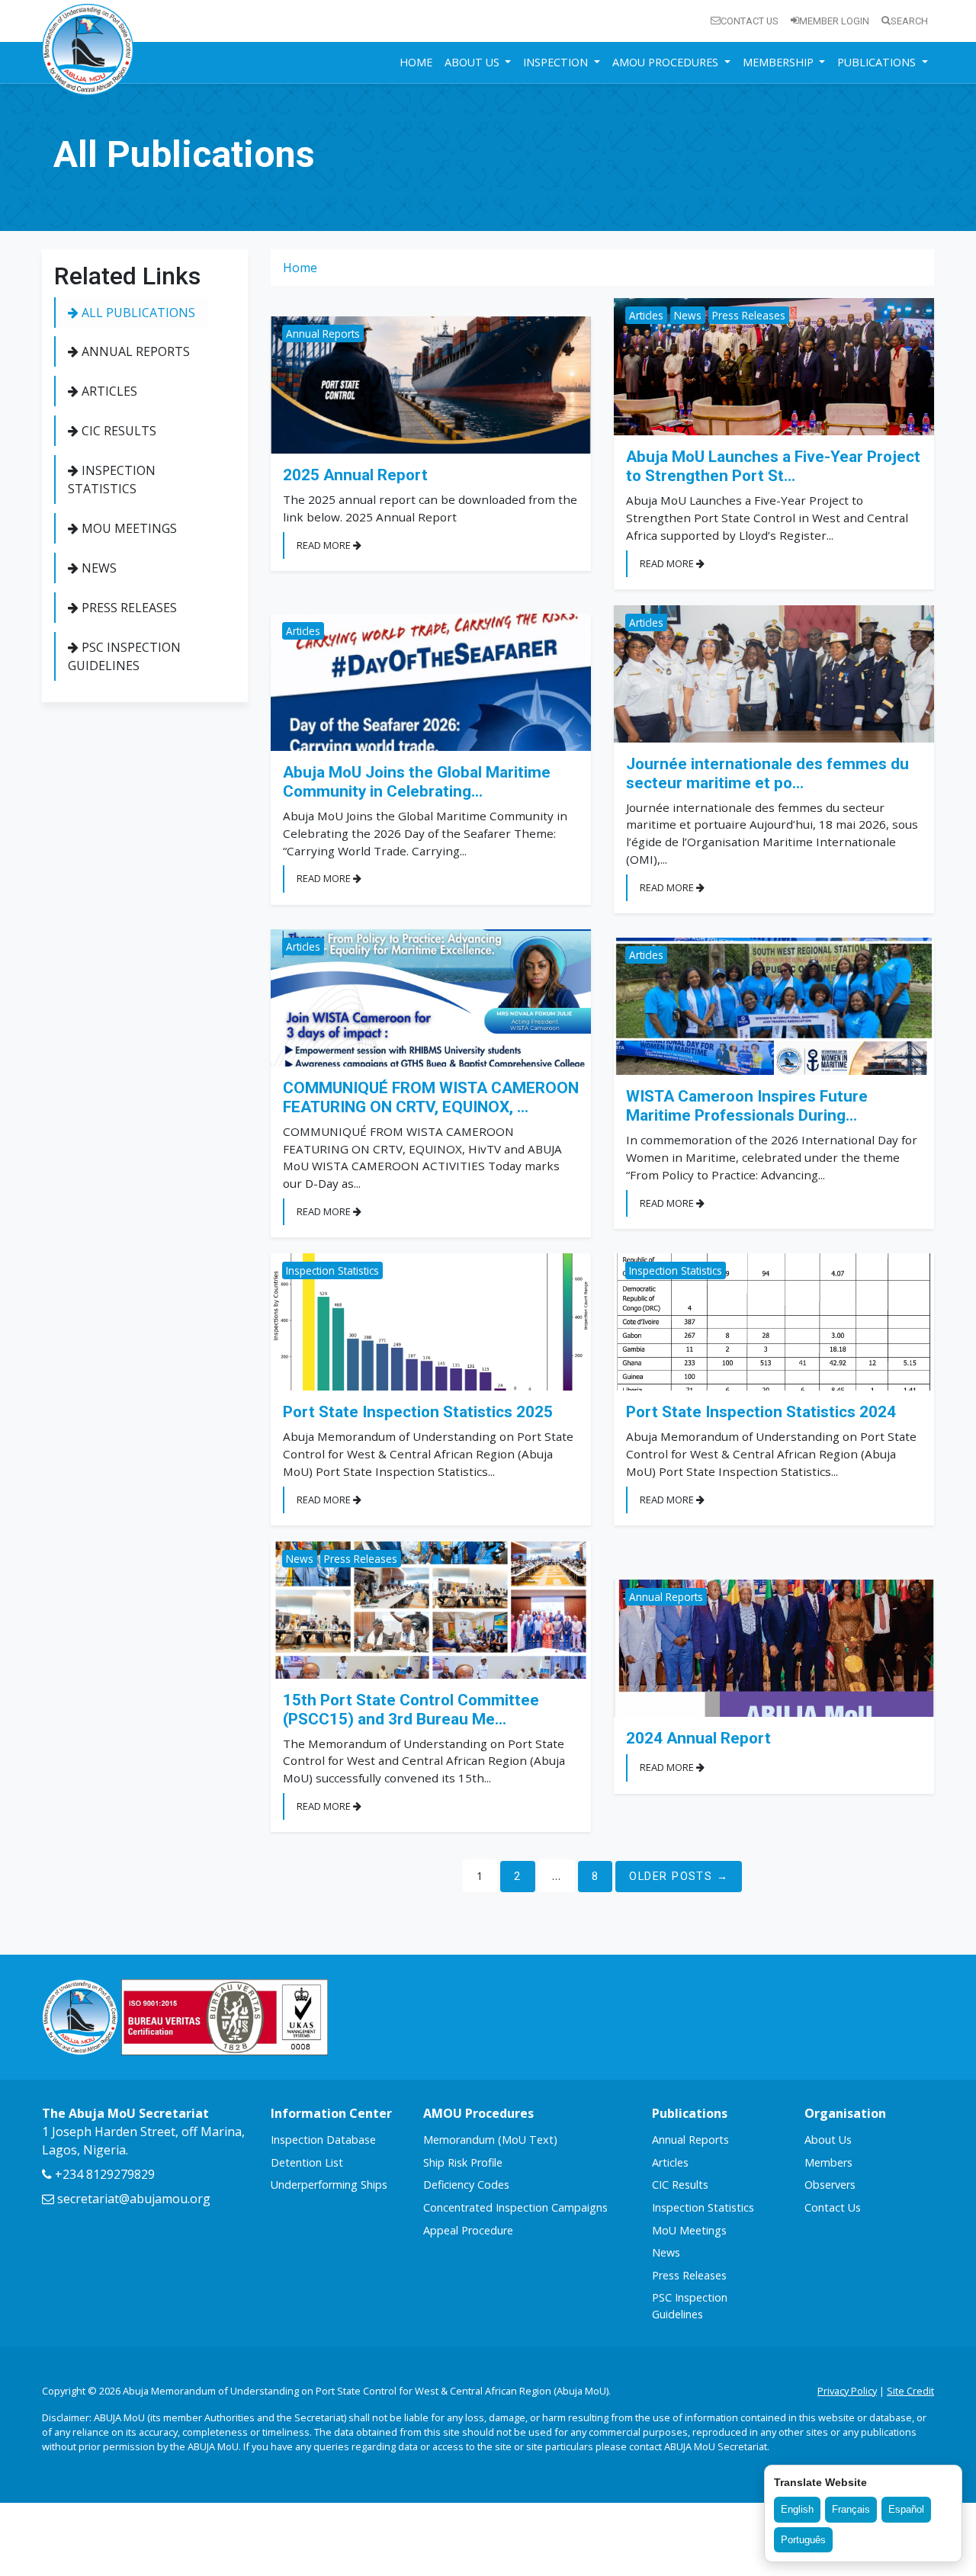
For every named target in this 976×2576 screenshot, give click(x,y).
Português (803, 2540)
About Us (828, 2140)
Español (906, 2509)
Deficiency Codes (466, 2185)
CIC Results (117, 431)
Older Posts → (679, 1877)
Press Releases (128, 608)
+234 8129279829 (103, 2174)
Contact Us (750, 21)
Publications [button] (878, 62)
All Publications (137, 313)
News (98, 568)
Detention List (307, 2162)
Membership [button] (780, 62)
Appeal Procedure (468, 2230)
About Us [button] (474, 62)
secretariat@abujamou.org (132, 2199)
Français (851, 2509)
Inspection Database (323, 2140)
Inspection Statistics (112, 480)
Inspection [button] (557, 62)
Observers (830, 2185)
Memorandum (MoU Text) (490, 2140)
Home (416, 62)
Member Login (834, 21)
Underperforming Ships (329, 2185)
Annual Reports (134, 351)
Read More (325, 545)
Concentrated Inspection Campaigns (515, 2207)
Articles (108, 391)
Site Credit (910, 2391)
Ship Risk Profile (463, 2162)
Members (828, 2162)
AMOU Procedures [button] (667, 62)
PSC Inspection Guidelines (124, 656)
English (797, 2509)
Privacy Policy (847, 2391)
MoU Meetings (128, 528)
